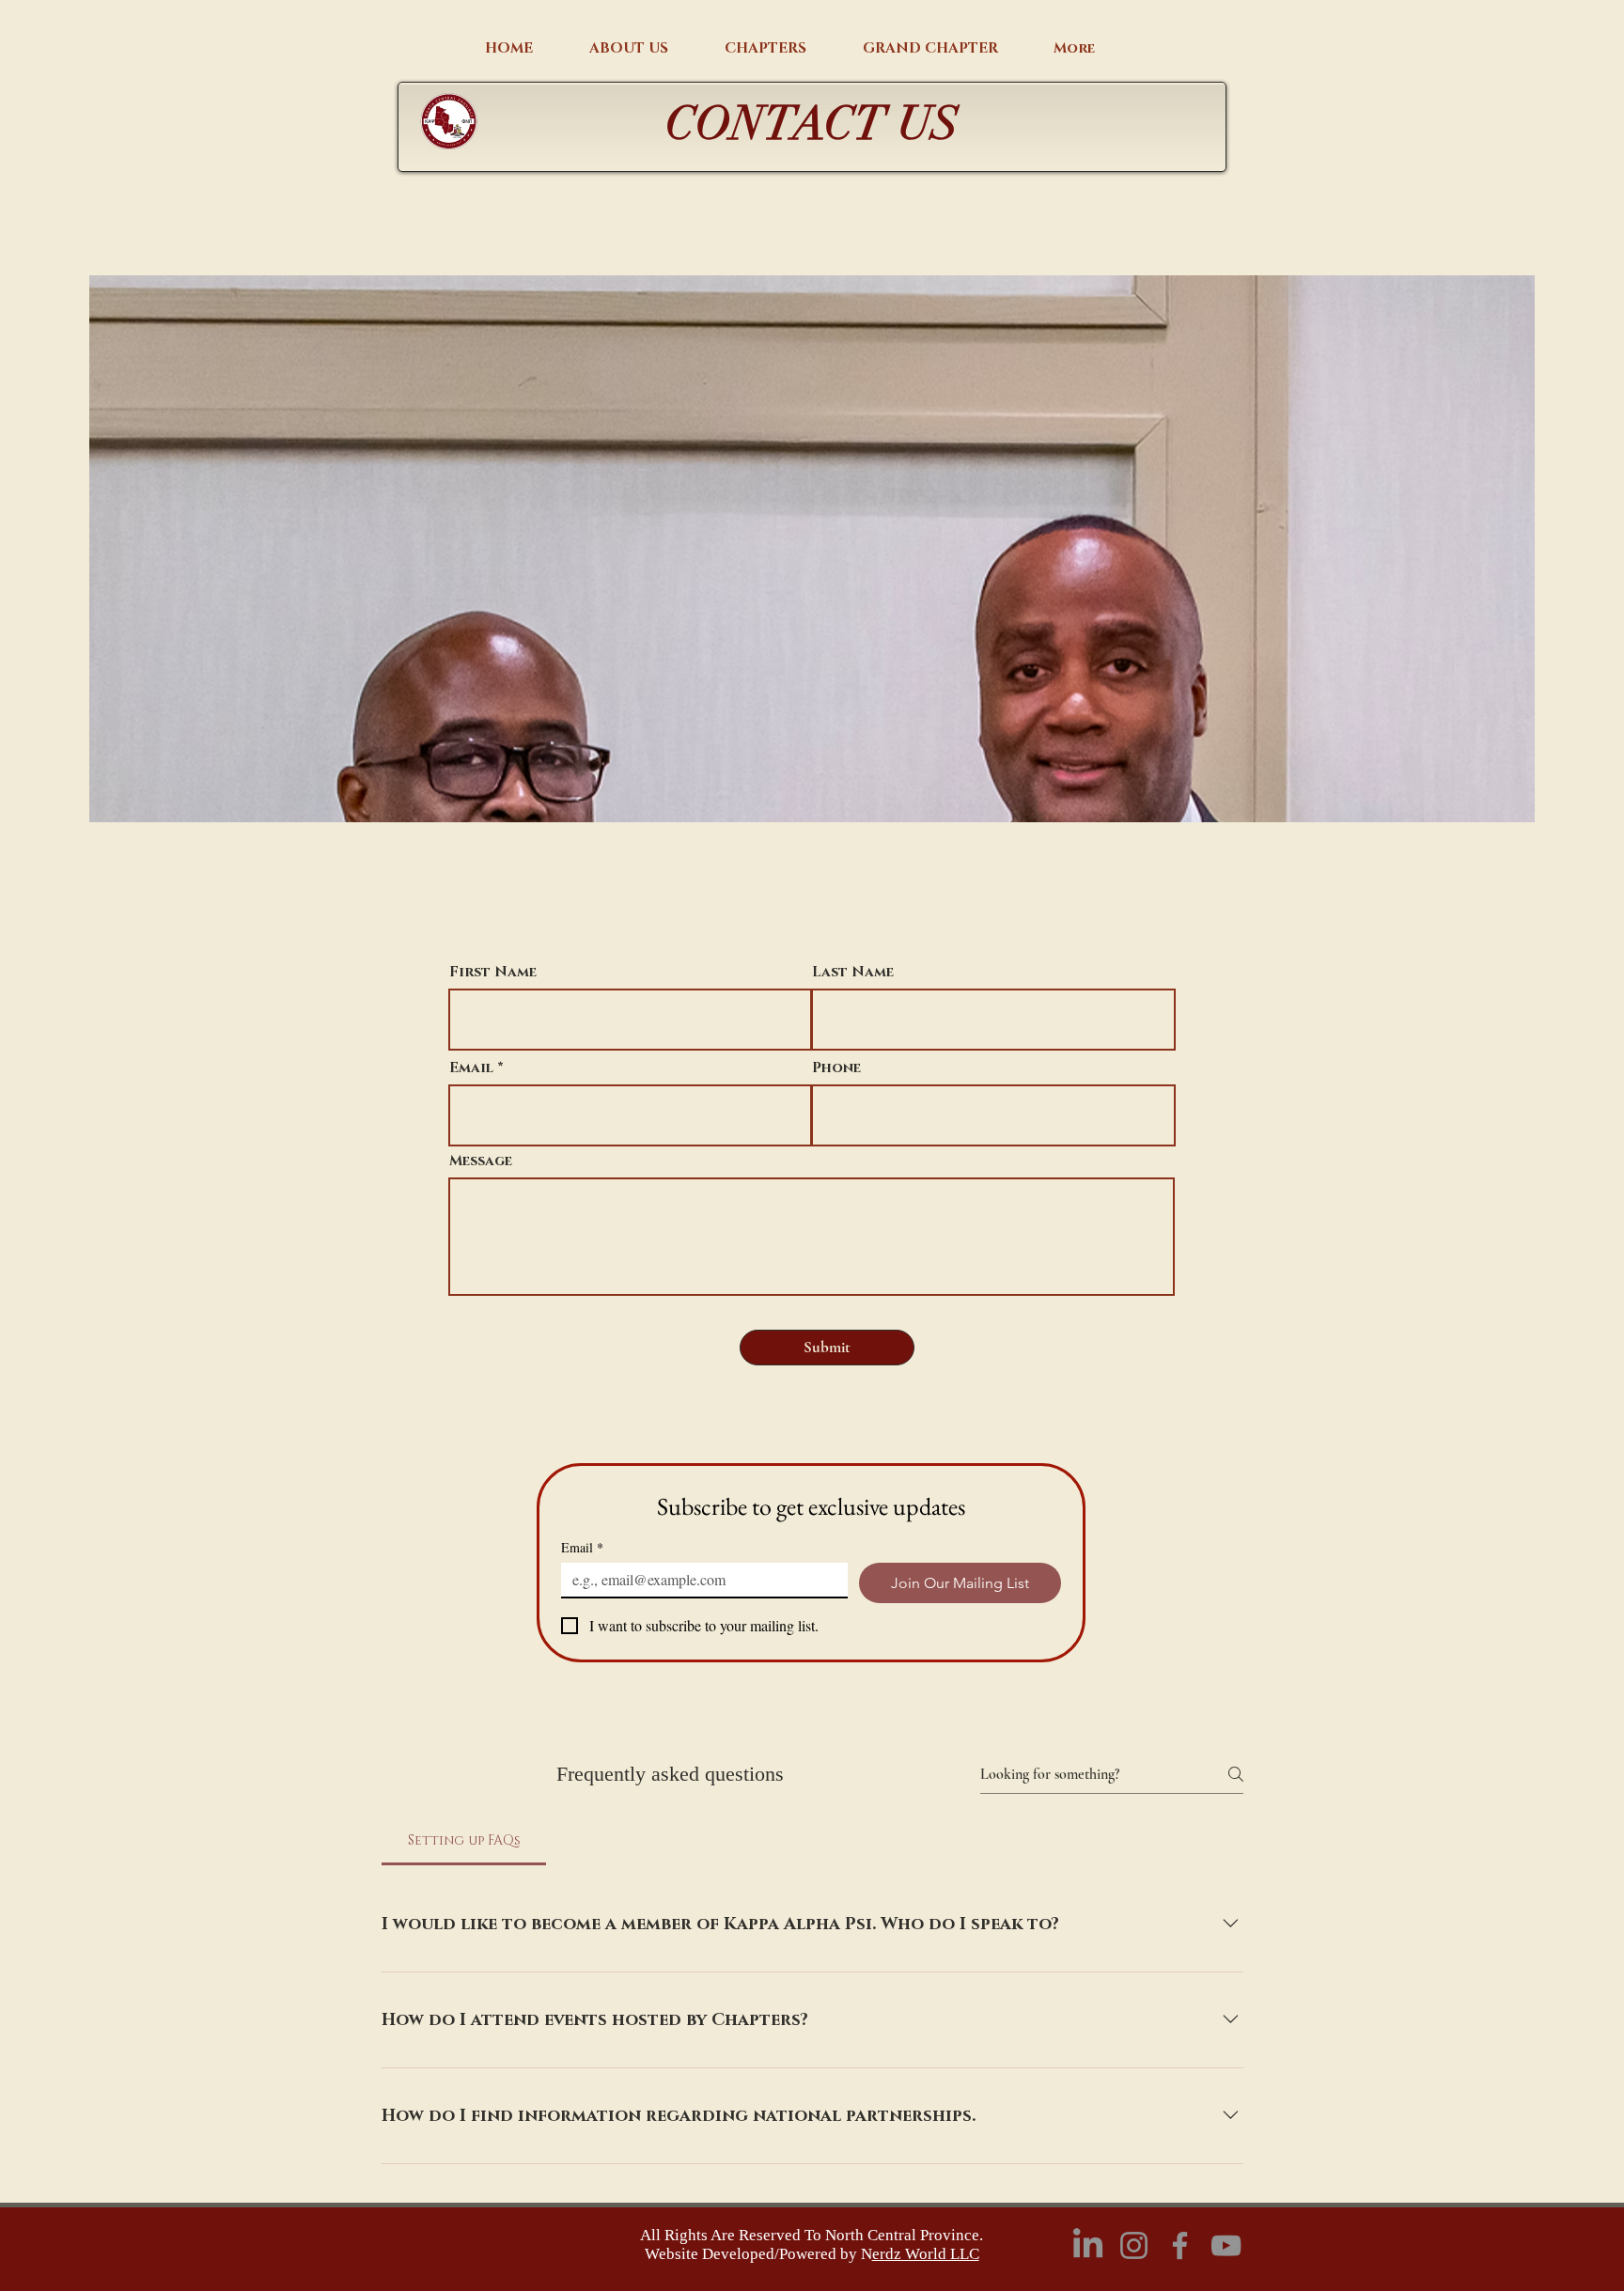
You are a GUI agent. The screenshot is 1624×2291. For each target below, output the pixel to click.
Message (481, 1161)
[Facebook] (1180, 2245)
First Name (493, 972)
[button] (629, 49)
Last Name (853, 972)
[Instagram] (1134, 2245)
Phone (836, 1068)
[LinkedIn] (1088, 2245)
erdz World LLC (926, 2254)
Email (471, 1068)
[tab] (464, 1841)
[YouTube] (1226, 2245)
